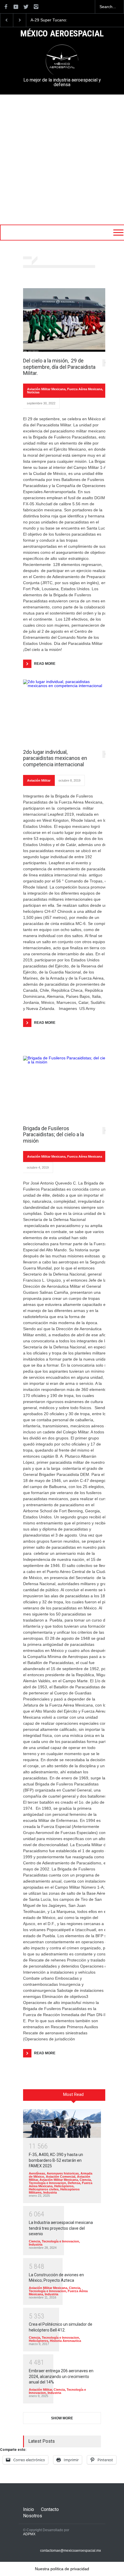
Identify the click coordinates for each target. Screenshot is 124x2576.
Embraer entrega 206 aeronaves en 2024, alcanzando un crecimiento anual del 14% (61, 2376)
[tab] (74, 2097)
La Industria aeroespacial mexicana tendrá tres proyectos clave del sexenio (61, 2228)
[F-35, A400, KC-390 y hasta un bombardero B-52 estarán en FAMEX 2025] (62, 2123)
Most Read (73, 2094)
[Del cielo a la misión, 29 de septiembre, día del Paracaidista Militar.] (66, 320)
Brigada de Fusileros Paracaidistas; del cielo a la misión (53, 1135)
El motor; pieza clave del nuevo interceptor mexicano (56, 20)
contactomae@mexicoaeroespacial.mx (71, 2551)
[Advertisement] (62, 160)
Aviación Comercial (61, 2177)
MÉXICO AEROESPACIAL (62, 34)
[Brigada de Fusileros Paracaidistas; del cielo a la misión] (66, 1088)
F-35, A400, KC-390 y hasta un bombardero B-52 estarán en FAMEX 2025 (56, 2160)
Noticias (33, 392)
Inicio (29, 2509)
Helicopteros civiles (44, 2189)
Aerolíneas (37, 2173)
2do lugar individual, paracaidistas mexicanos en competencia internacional (55, 758)
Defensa (74, 2183)
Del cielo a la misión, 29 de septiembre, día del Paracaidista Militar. (59, 367)
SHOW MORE (62, 2418)
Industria (50, 2192)
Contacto (50, 2509)
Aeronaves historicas (63, 2173)
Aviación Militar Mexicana (46, 389)
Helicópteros (64, 2186)
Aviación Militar (39, 780)
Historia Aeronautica (65, 2341)
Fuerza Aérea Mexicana (85, 389)
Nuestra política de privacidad (62, 2569)
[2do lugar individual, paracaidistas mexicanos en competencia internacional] (66, 711)
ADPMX (29, 2534)
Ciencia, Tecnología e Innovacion (60, 2181)
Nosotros (33, 2516)
